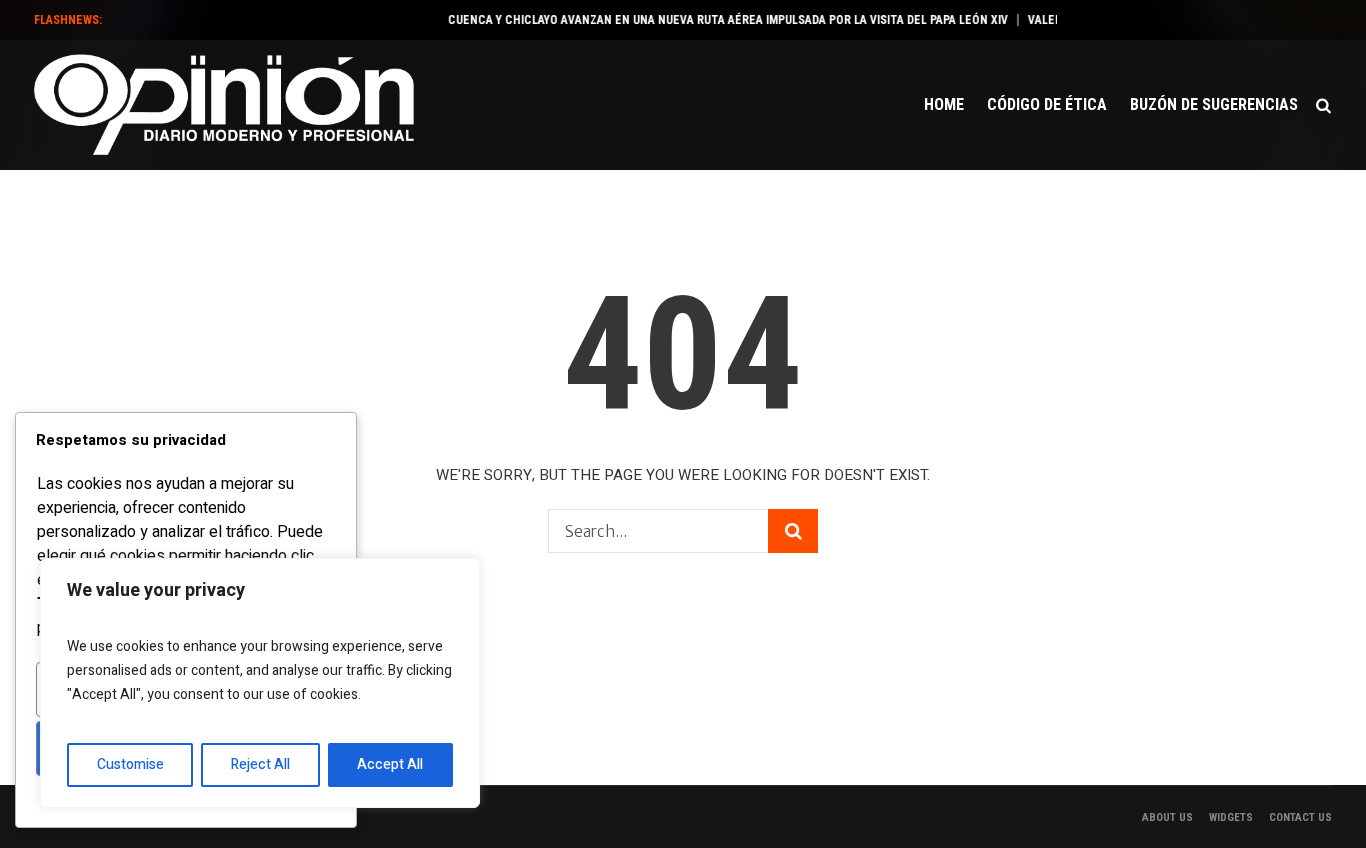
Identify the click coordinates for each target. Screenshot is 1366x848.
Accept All (390, 764)
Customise (130, 764)
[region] (260, 683)
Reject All (260, 764)
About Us (1167, 817)
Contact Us (1300, 817)
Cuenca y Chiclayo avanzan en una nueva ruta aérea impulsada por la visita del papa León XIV (717, 20)
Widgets (1231, 817)
